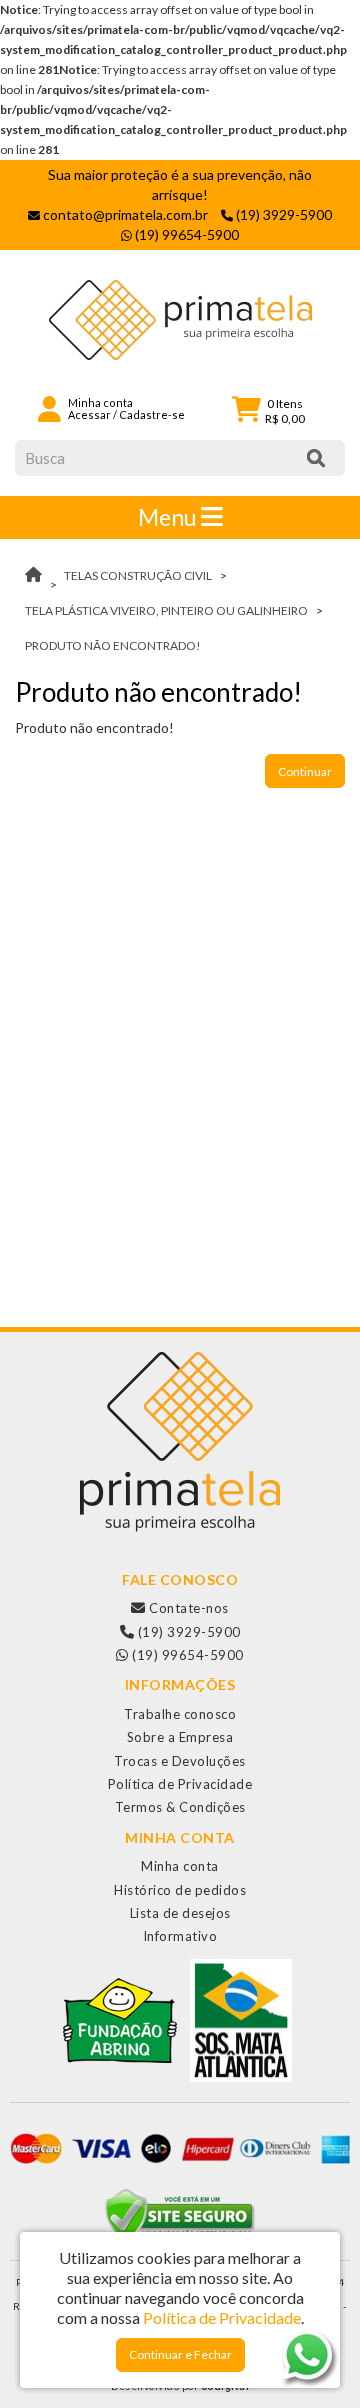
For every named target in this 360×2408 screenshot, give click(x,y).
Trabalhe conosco (180, 1714)
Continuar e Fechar (180, 2354)
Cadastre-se (152, 414)
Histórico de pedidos (180, 1890)
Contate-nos (187, 1608)
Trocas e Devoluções (180, 1761)
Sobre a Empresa (180, 1737)
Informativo (180, 1936)
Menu (169, 517)
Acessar (89, 414)
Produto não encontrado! (113, 645)
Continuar (305, 771)
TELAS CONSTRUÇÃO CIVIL (138, 575)
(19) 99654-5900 (186, 1655)
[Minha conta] (49, 407)
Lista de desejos (180, 1913)
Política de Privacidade (180, 1784)
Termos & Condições (180, 1807)
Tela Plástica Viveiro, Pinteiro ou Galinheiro (166, 610)
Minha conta (180, 1866)
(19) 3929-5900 (187, 1632)
